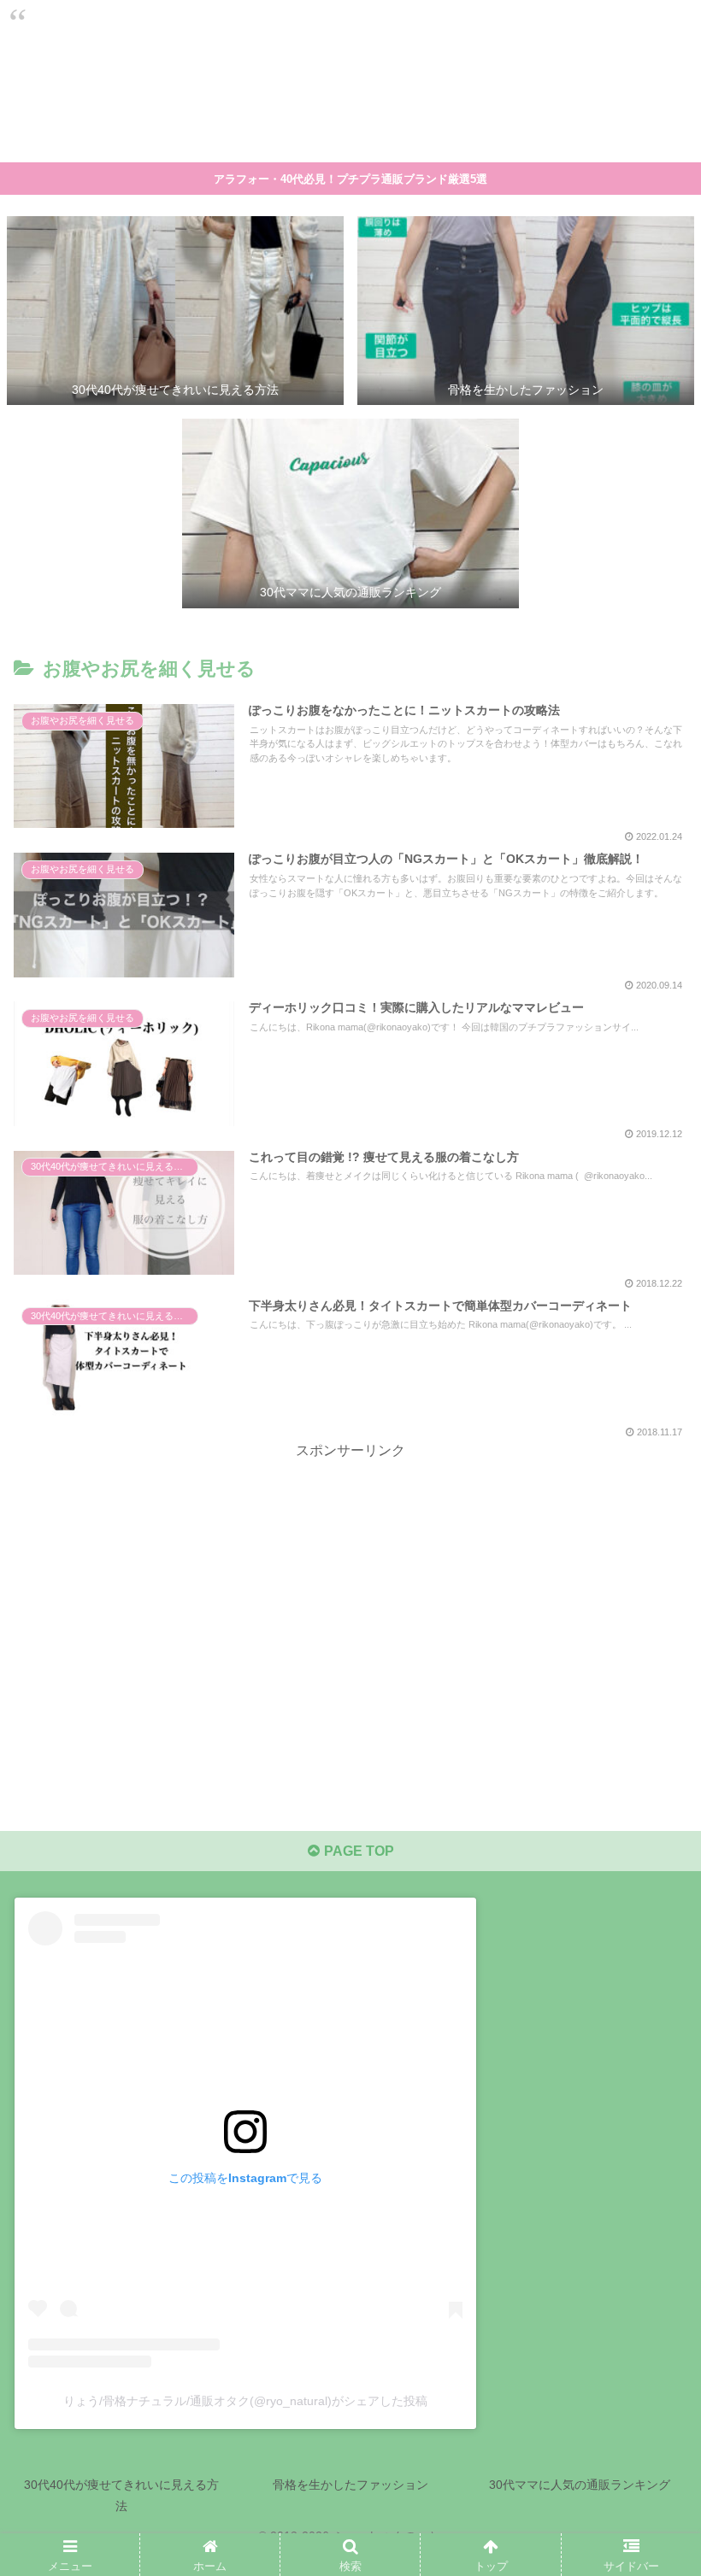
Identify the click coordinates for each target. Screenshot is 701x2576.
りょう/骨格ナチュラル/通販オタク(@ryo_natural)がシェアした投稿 (245, 2402)
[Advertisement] (350, 1583)
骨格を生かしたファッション (350, 2485)
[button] (648, 1825)
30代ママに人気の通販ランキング (580, 2485)
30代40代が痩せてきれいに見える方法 (121, 2495)
